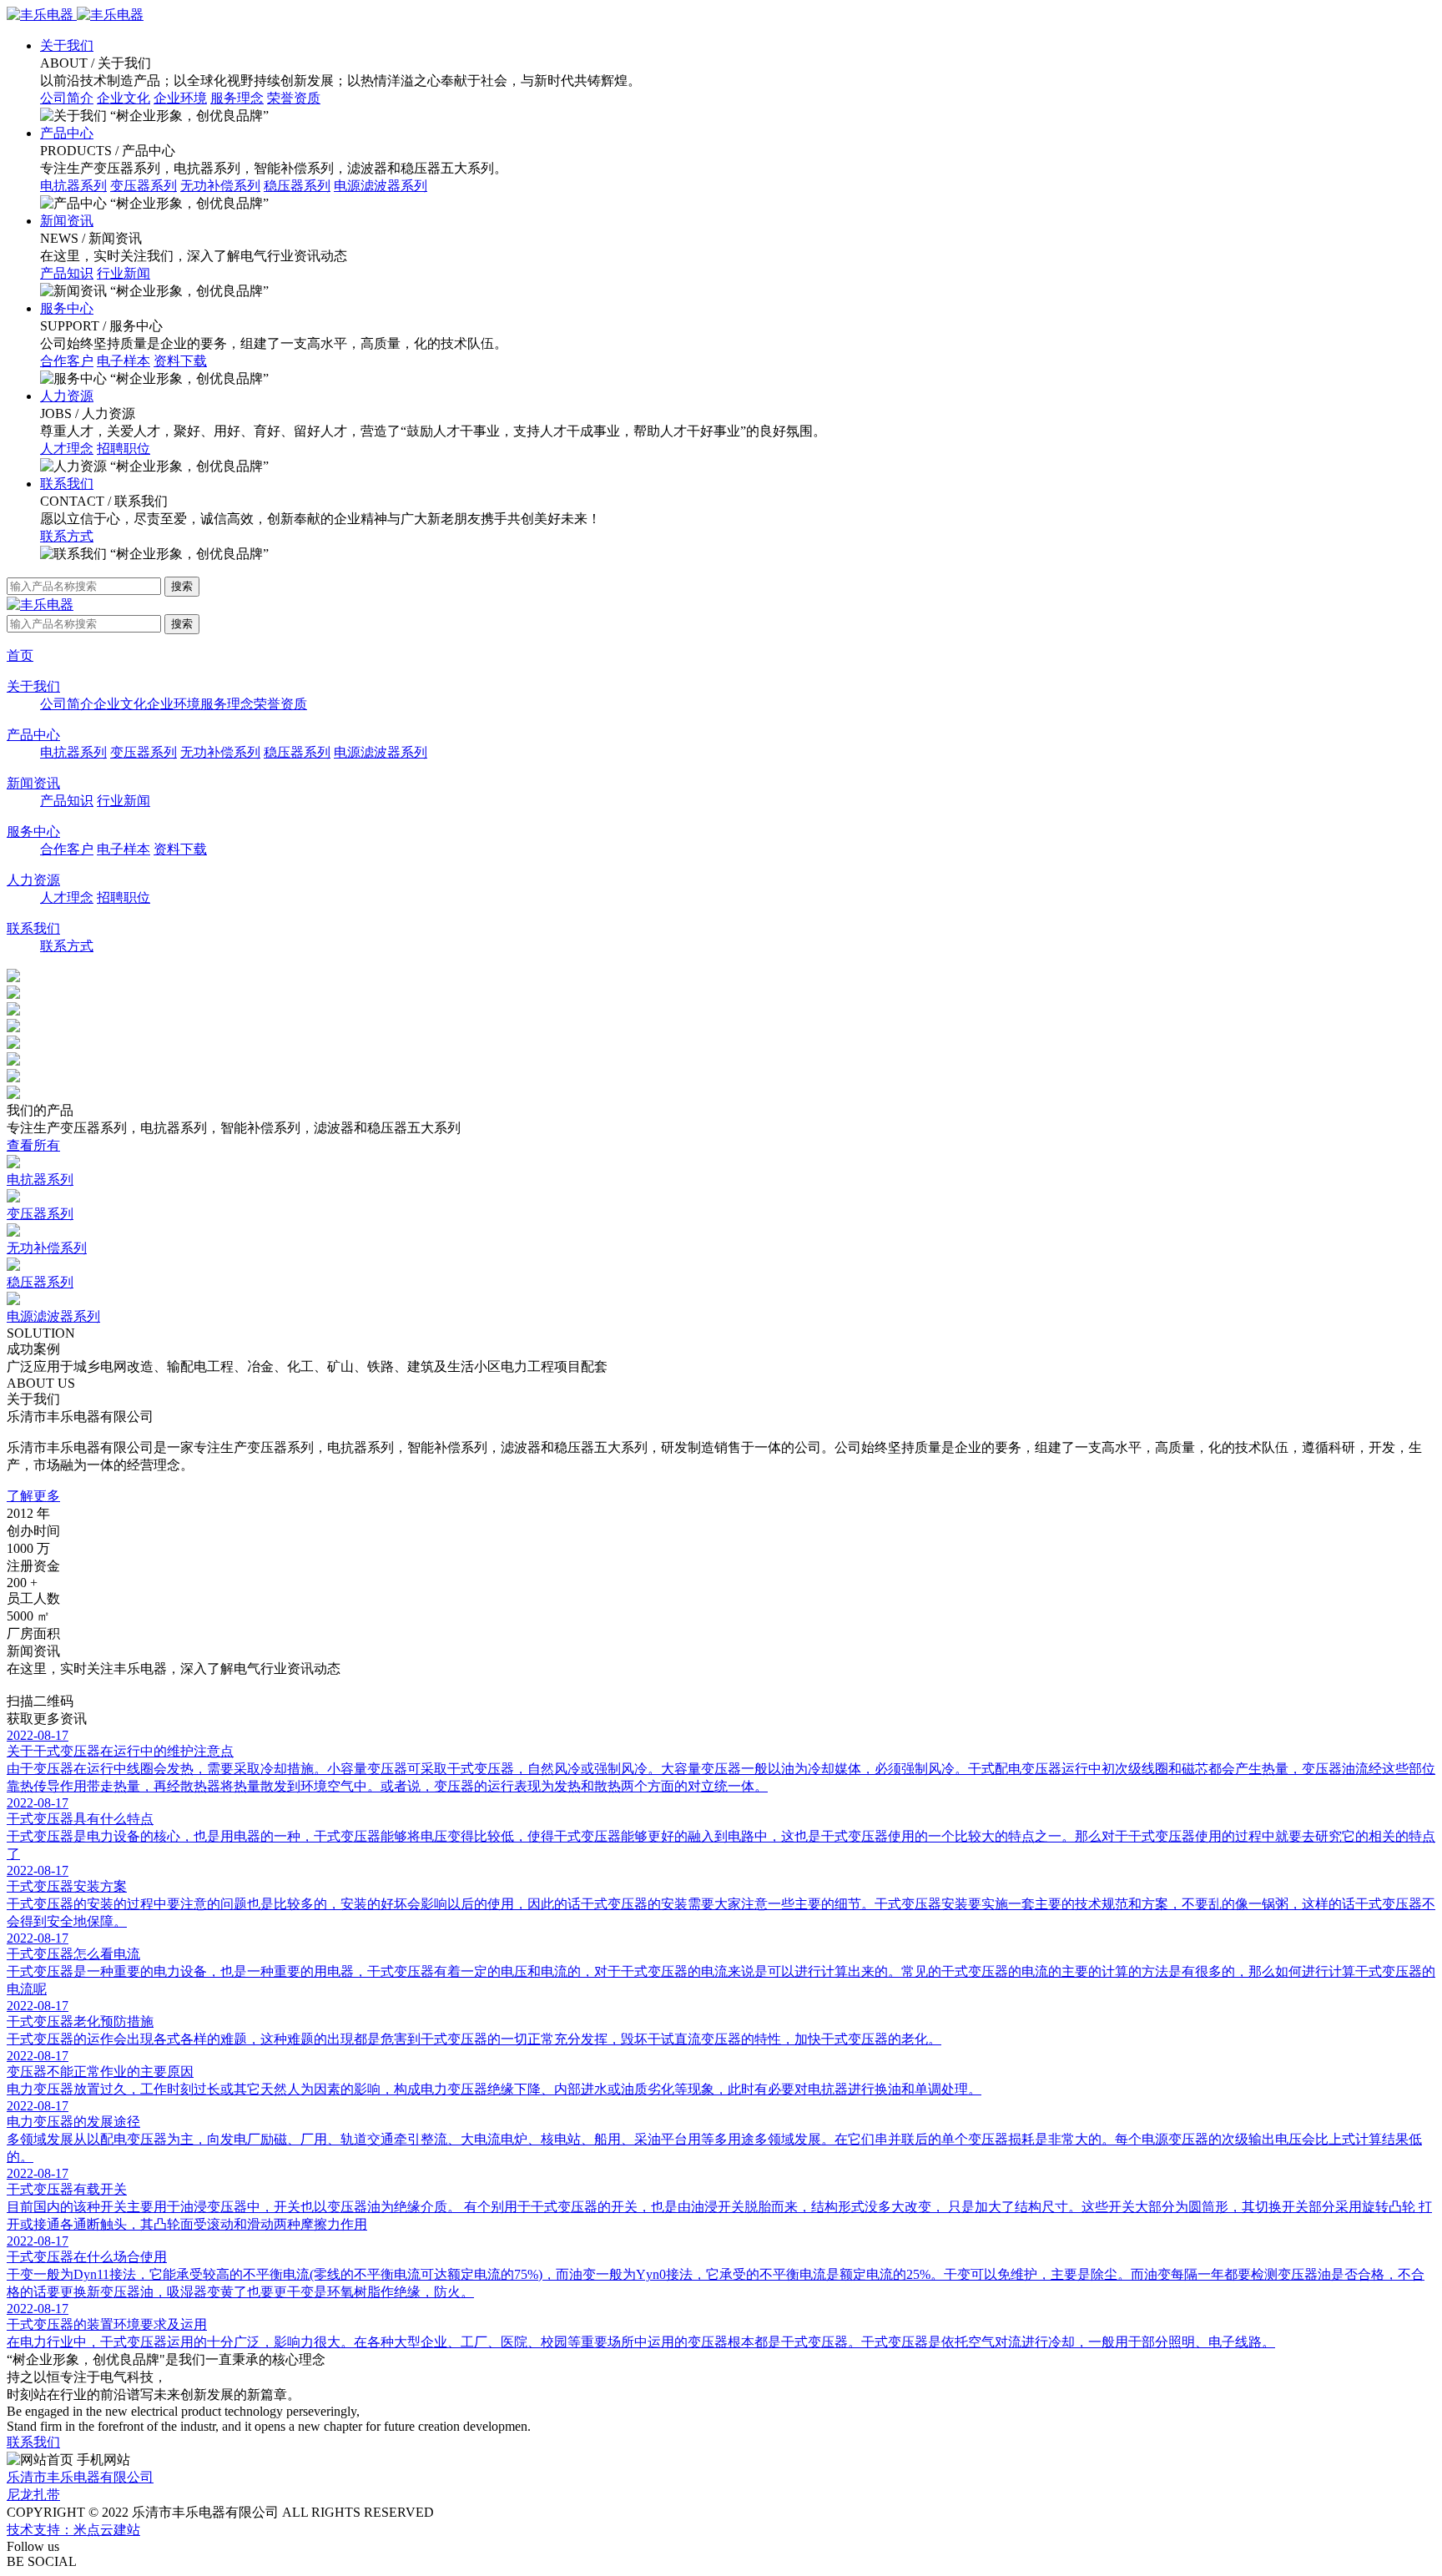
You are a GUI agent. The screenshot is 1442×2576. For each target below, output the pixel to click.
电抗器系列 (73, 186)
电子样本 (124, 361)
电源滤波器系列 (381, 186)
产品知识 (67, 273)
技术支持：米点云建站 (73, 2530)
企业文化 (124, 98)
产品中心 (67, 133)
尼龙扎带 (33, 2495)
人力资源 (67, 396)
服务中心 (67, 308)
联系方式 (67, 536)
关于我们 (67, 45)
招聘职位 (124, 449)
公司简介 (67, 98)
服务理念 (237, 98)
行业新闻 (124, 273)
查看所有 (33, 1145)
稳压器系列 (297, 186)
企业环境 (180, 98)
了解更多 (33, 1496)
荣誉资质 (294, 98)
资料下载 (180, 361)
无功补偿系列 (220, 186)
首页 (20, 655)
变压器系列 (144, 186)
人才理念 (67, 449)
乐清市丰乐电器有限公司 (80, 2477)
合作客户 (67, 361)
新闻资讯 (67, 221)
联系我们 (67, 484)
